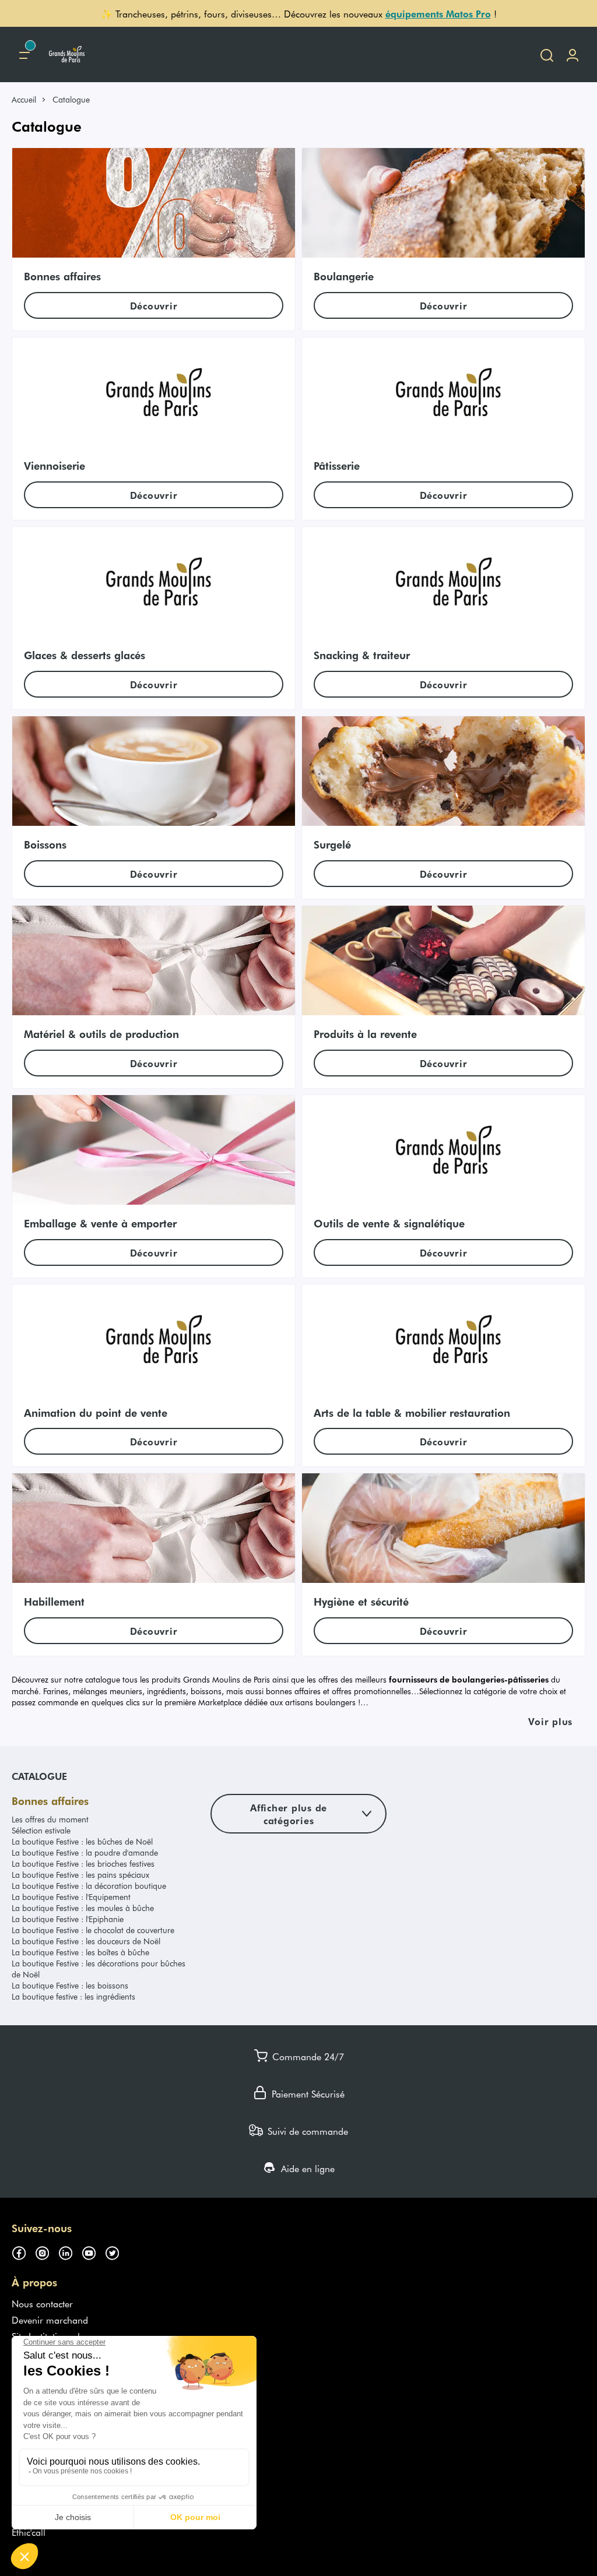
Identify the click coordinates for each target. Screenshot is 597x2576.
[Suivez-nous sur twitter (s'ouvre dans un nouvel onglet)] (117, 2251)
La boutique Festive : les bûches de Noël (82, 1841)
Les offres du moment (50, 1819)
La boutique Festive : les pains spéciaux (80, 1875)
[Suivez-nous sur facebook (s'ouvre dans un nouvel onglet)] (23, 2251)
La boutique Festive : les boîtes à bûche (80, 1952)
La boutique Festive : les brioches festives (83, 1864)
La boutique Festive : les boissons (70, 1985)
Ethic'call (29, 2532)
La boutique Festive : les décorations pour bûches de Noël (99, 1969)
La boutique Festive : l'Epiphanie (68, 1919)
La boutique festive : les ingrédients (73, 1996)
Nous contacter (42, 2303)
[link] (29, 99)
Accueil (24, 99)
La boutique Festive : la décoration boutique (89, 1886)
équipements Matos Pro (438, 13)
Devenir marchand (50, 2320)
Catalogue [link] (71, 99)
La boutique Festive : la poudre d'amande (85, 1852)
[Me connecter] (573, 54)
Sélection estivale (41, 1830)
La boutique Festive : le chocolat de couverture (93, 1930)
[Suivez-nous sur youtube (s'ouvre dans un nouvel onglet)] (93, 2251)
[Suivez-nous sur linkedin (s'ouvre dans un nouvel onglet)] (70, 2251)
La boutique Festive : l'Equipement (71, 1897)
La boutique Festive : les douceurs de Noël (86, 1941)
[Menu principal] (24, 54)
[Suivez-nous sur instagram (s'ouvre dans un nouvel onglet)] (47, 2251)
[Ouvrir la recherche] (547, 54)
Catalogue (39, 1776)
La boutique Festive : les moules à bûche (83, 1908)
